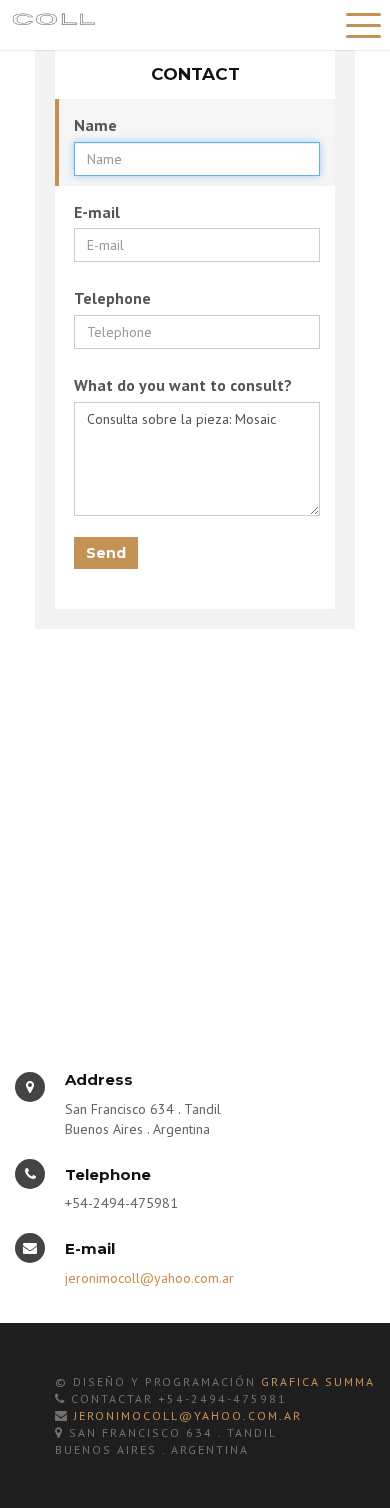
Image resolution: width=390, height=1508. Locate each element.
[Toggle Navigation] (360, 22)
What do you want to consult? (183, 385)
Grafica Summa (318, 1381)
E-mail (97, 212)
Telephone (112, 298)
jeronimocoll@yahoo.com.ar (149, 1278)
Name (95, 125)
